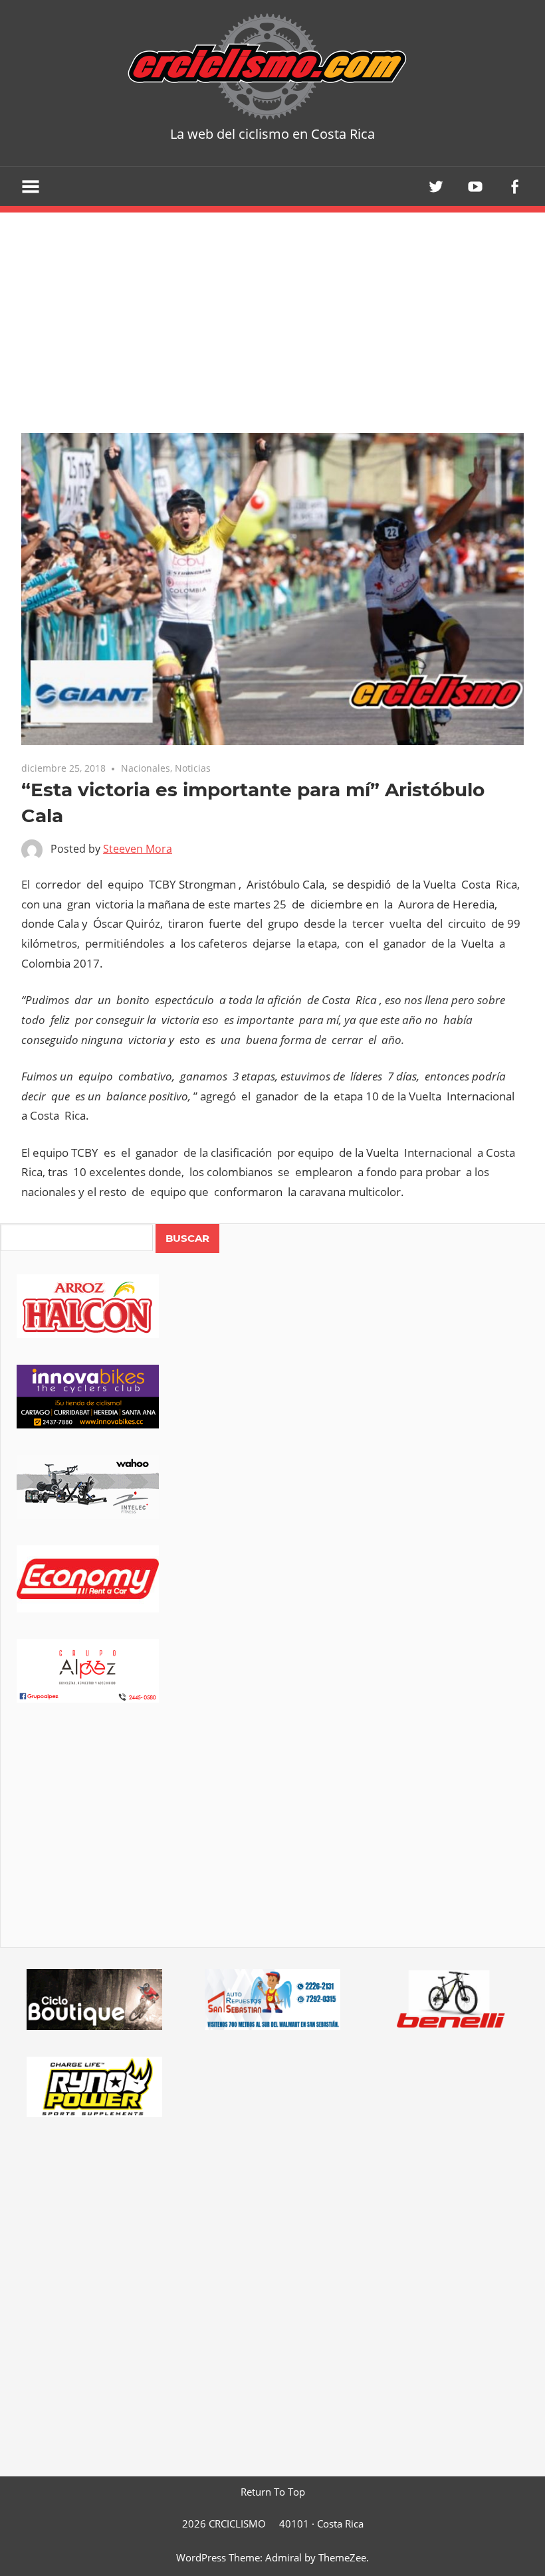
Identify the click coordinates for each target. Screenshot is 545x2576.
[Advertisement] (273, 1844)
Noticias (193, 768)
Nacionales (146, 768)
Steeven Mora (138, 849)
